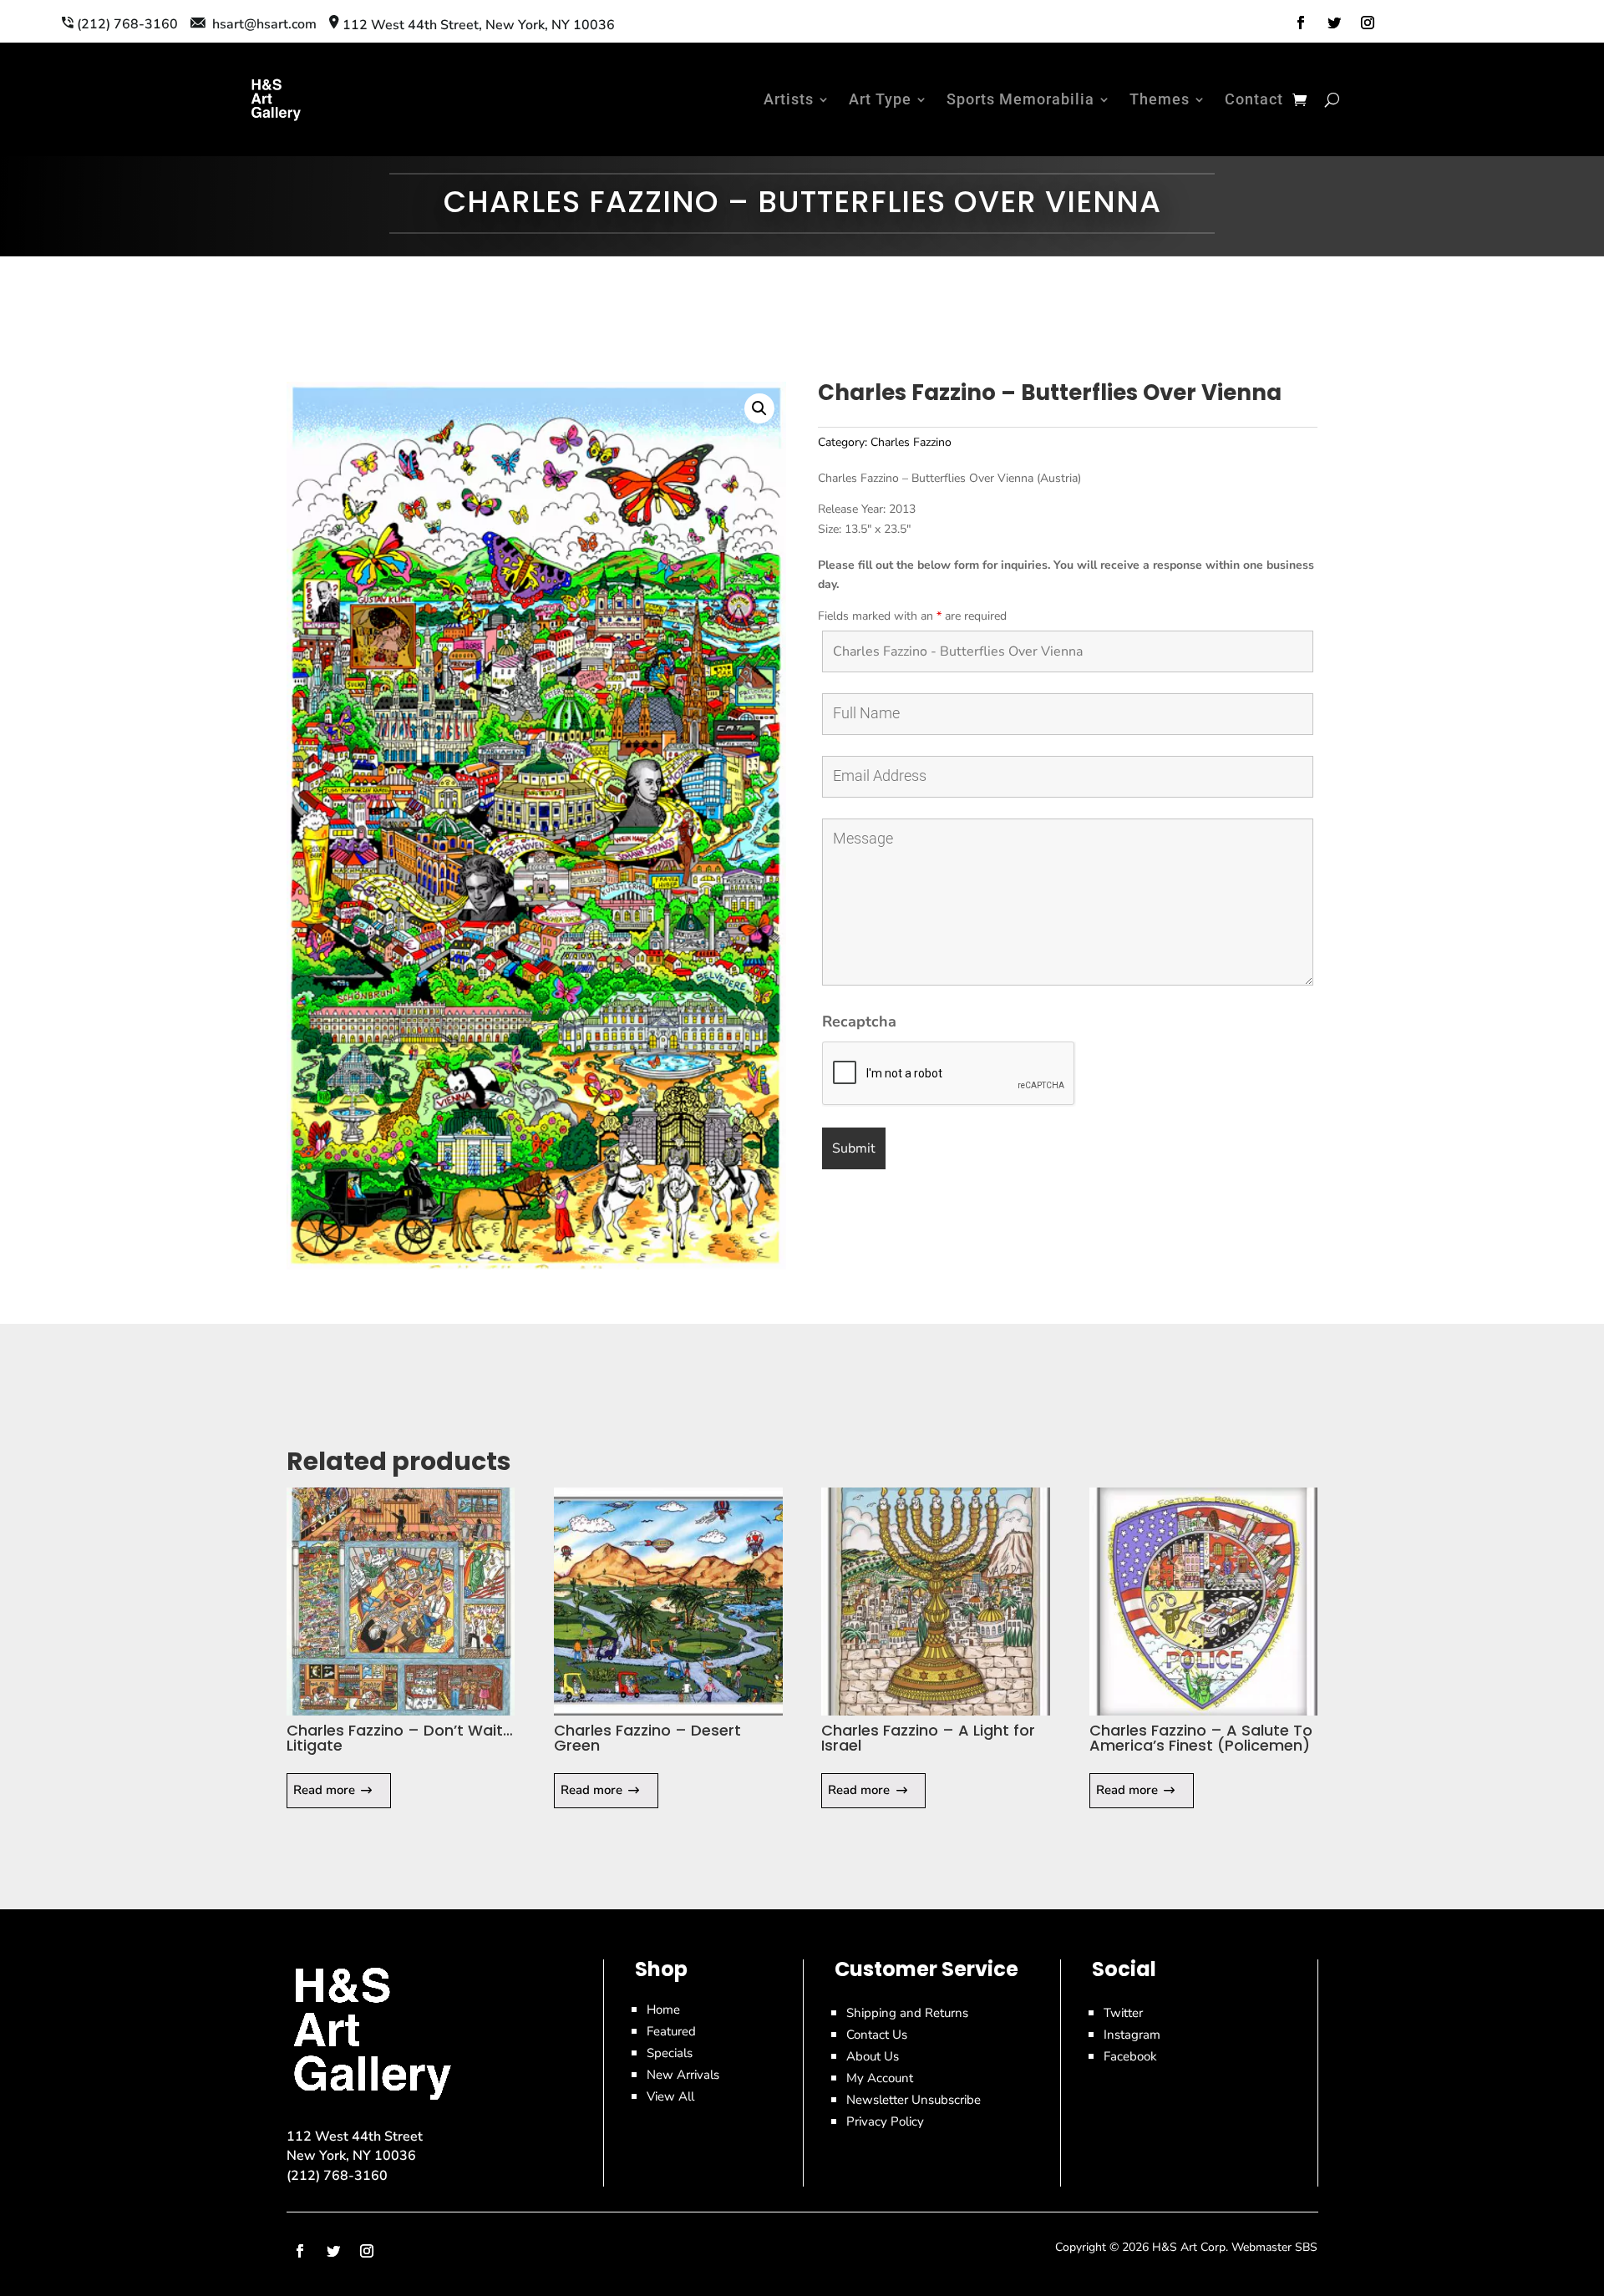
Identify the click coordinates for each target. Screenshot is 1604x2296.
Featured (671, 2031)
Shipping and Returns (907, 2013)
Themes (1160, 99)
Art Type (880, 99)
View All (670, 2096)
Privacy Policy (885, 2121)
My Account (880, 2078)
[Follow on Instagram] (1368, 23)
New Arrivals (683, 2075)
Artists (789, 99)
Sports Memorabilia (1020, 99)
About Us (873, 2056)
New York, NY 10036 (351, 2156)
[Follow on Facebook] (1301, 23)
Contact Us (877, 2035)
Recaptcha (859, 1021)
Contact (1254, 99)
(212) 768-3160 (337, 2176)
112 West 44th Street (355, 2136)
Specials (670, 2053)
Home (663, 2010)
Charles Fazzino (911, 442)
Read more (324, 1790)
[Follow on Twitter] (1334, 23)
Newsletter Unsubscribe (914, 2100)
